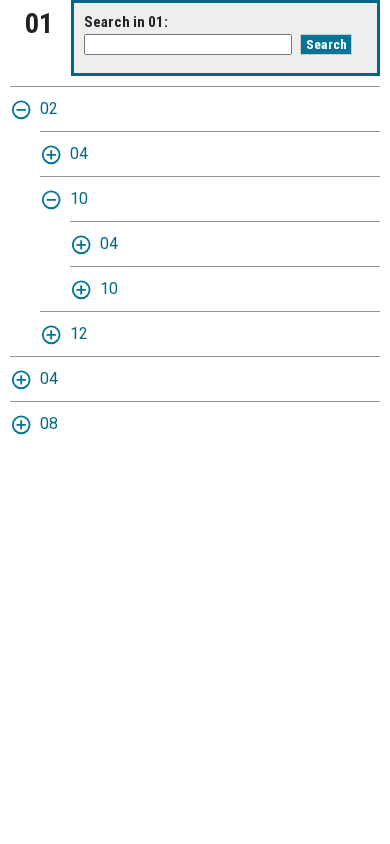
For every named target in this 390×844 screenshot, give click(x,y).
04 (79, 153)
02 (49, 108)
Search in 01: (126, 22)
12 (79, 333)
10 (79, 198)
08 (49, 423)
